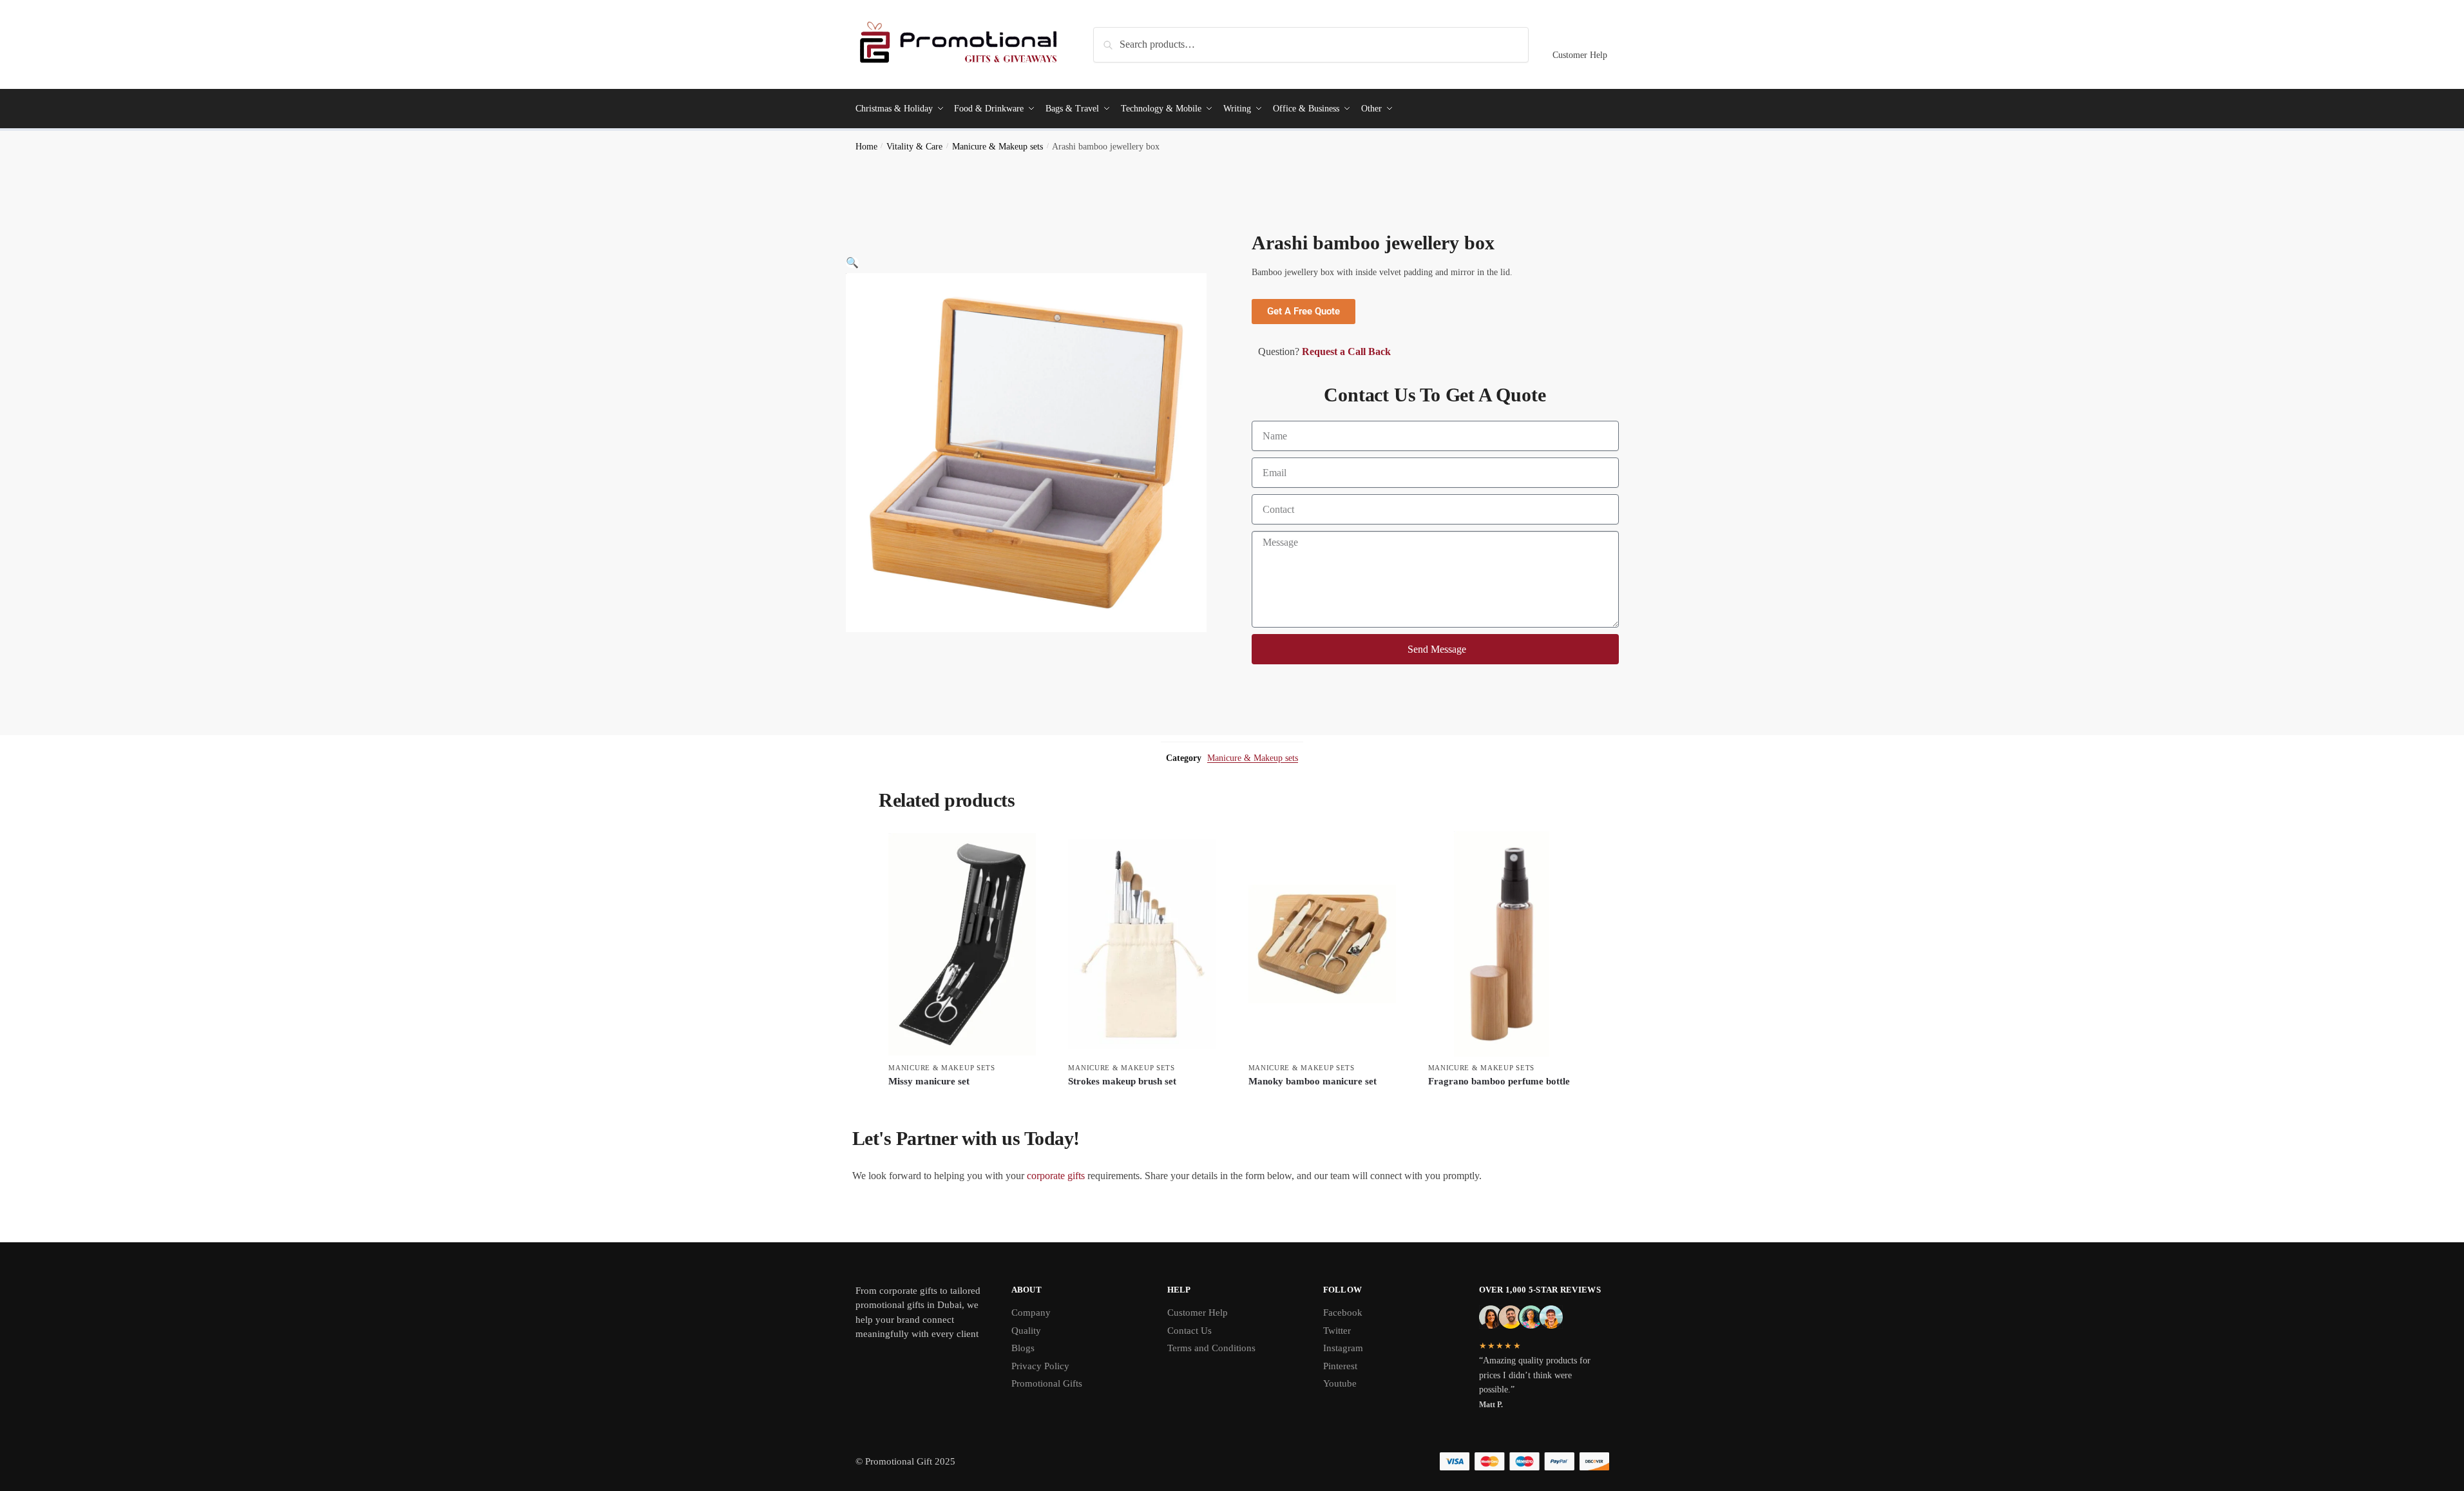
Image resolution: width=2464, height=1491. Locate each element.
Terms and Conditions (1211, 1348)
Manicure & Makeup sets (998, 147)
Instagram (1343, 1348)
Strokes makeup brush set (1122, 1081)
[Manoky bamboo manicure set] (1322, 944)
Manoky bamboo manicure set (1313, 1081)
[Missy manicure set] (962, 944)
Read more (962, 1103)
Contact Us (1189, 1331)
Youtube (1340, 1383)
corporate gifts (1056, 1176)
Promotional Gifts (1047, 1383)
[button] (852, 263)
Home (866, 147)
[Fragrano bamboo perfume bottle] (1502, 944)
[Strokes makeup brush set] (1142, 944)
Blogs (1023, 1348)
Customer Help (1580, 55)
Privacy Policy (1040, 1366)
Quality (1026, 1331)
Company (1031, 1313)
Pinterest (1340, 1366)
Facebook (1343, 1313)
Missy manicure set (929, 1081)
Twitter (1337, 1331)
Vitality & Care (914, 147)
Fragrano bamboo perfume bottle (1499, 1081)
